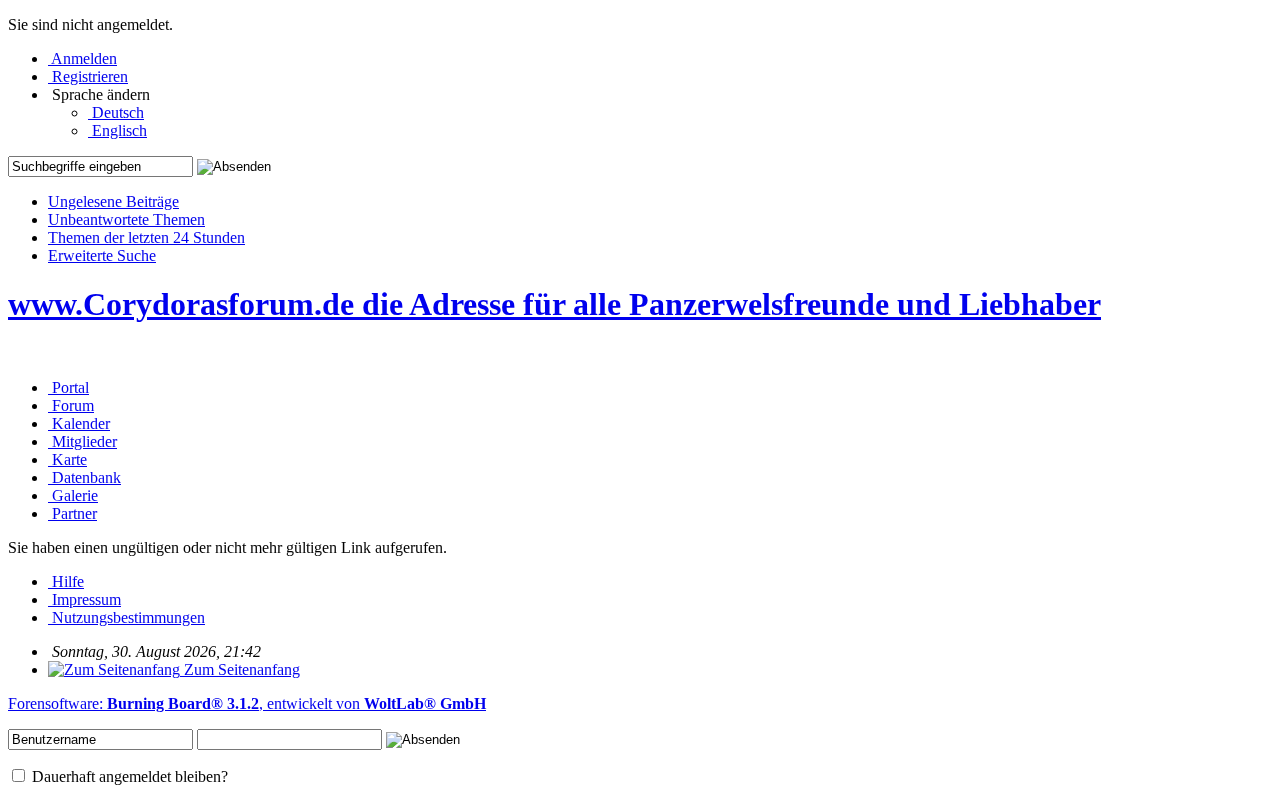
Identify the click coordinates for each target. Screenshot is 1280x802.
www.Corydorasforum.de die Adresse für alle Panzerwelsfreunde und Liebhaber (554, 304)
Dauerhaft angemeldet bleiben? (128, 776)
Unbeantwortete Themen (126, 219)
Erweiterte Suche (102, 255)
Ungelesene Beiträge (113, 201)
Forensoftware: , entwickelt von (247, 703)
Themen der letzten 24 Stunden (146, 237)
